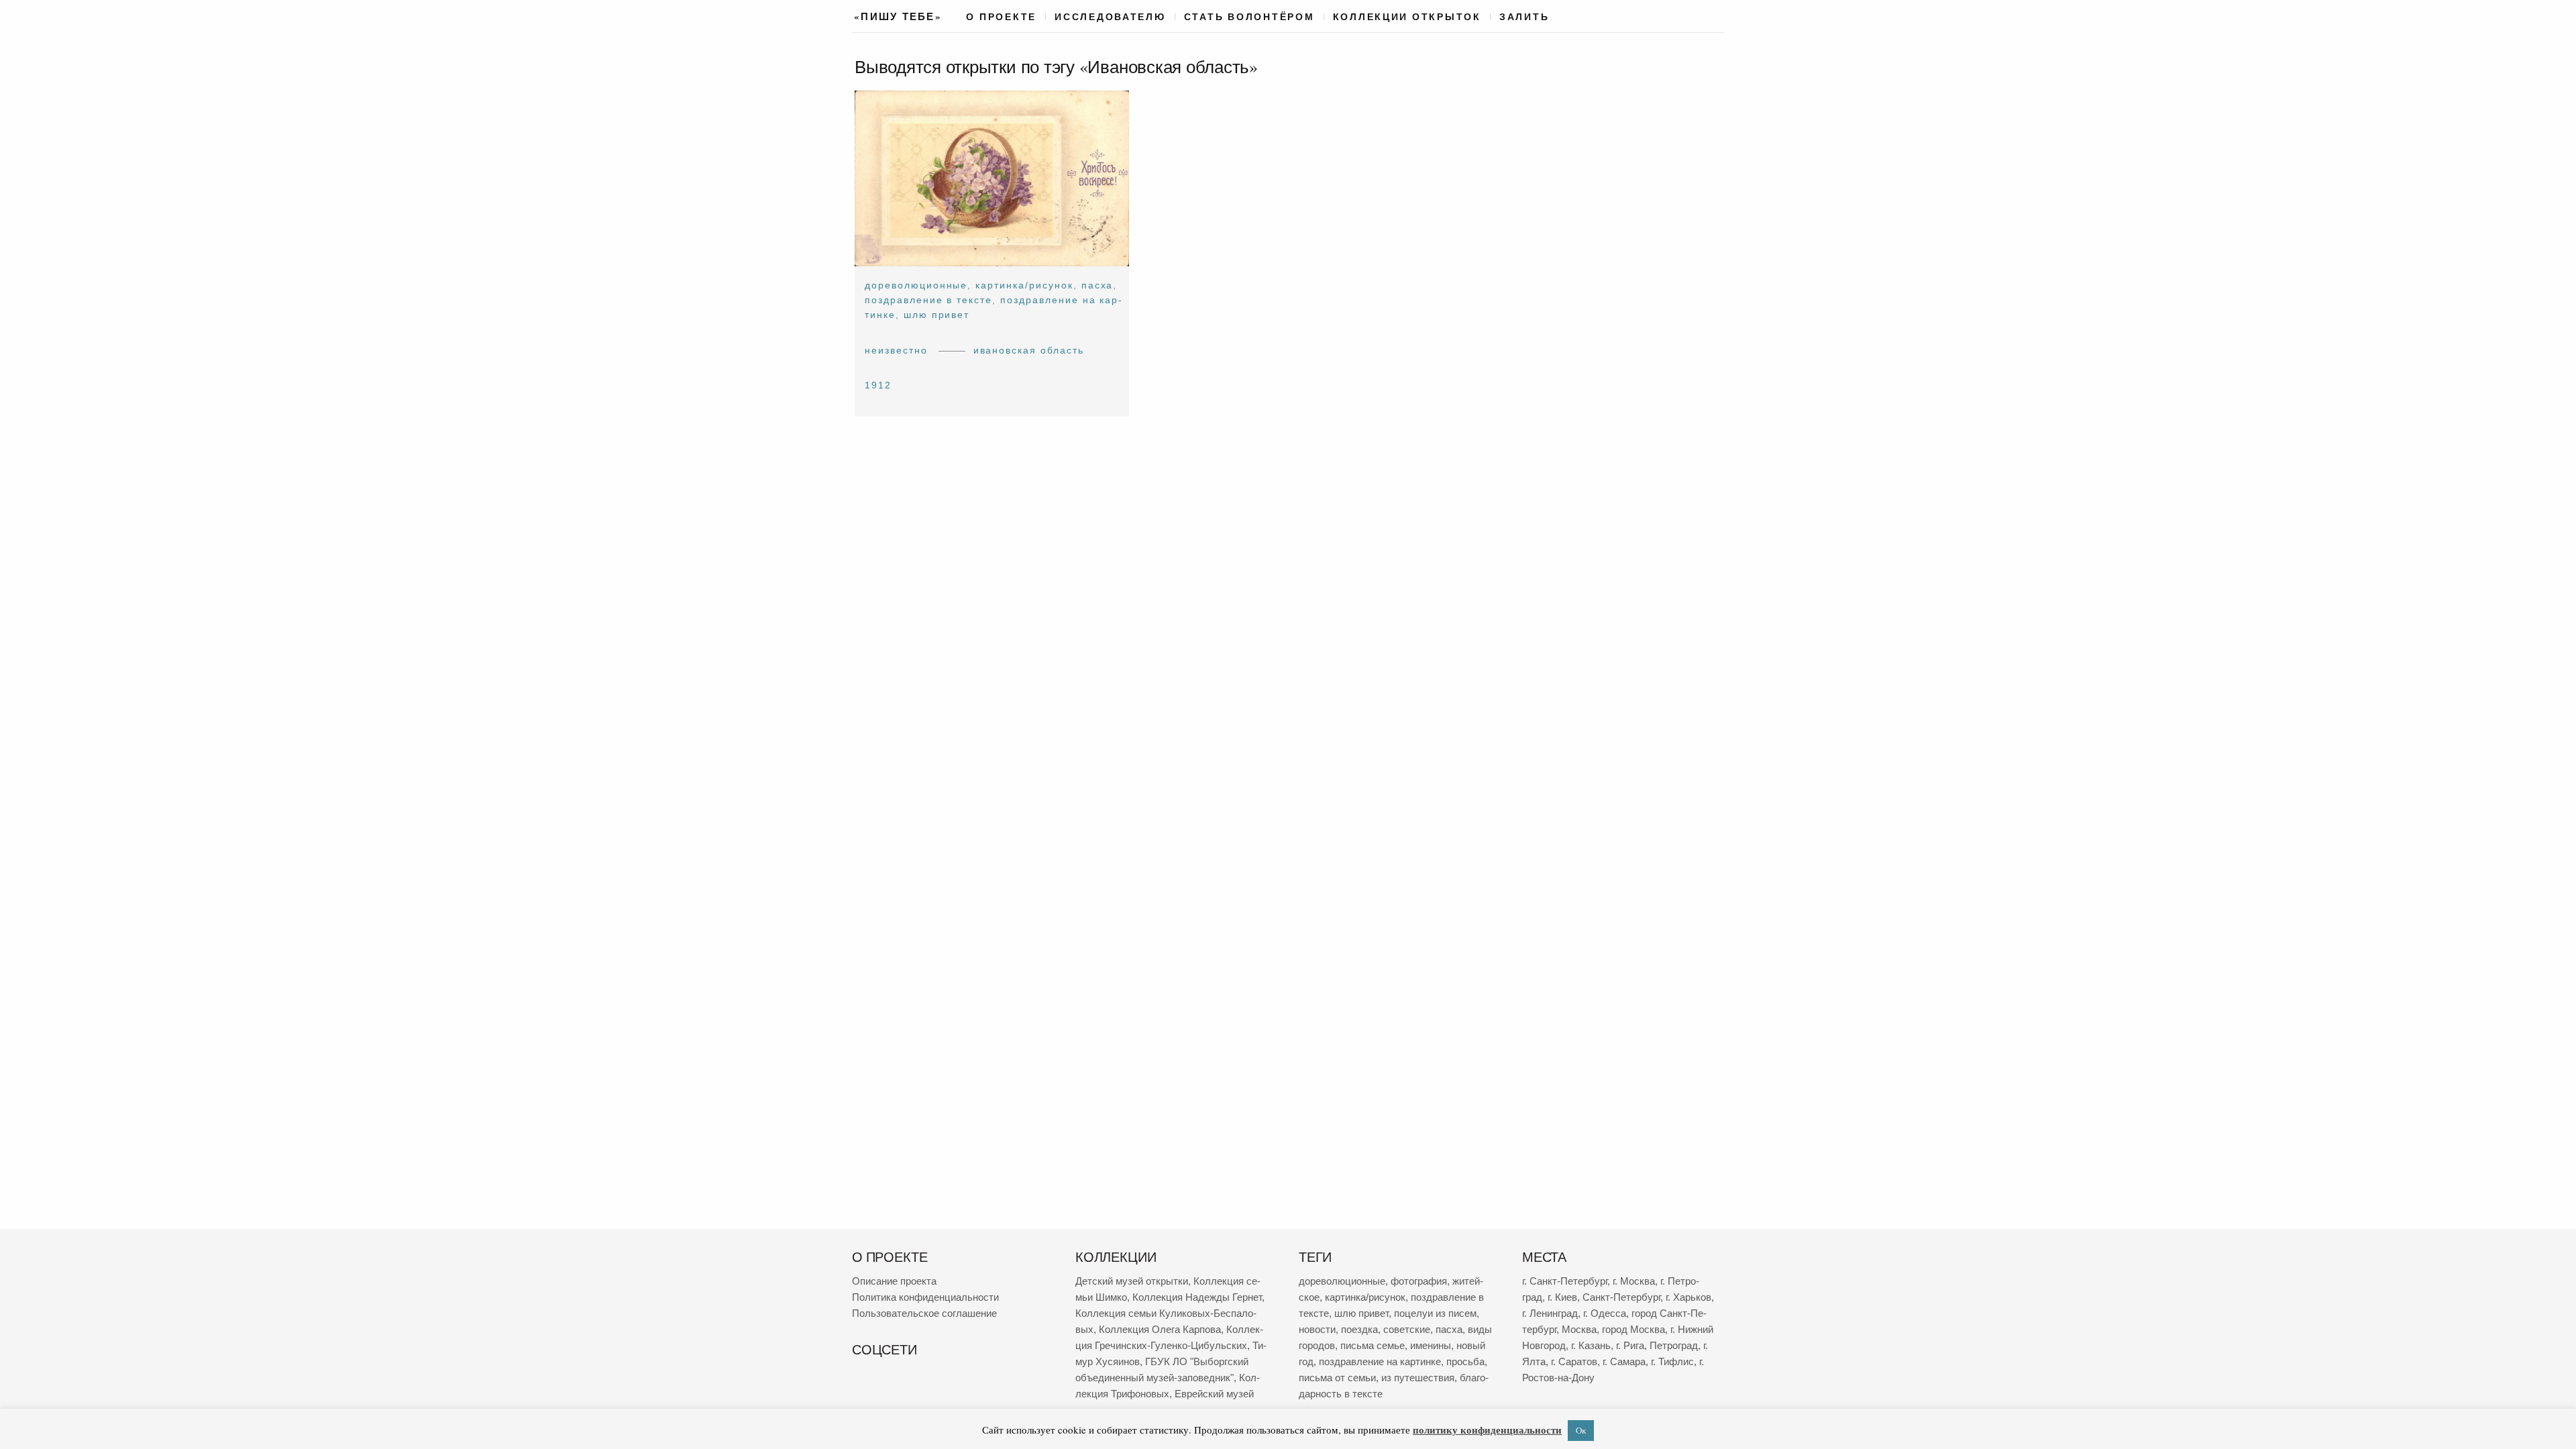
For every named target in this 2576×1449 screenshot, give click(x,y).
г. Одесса (1605, 1313)
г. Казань (1591, 1345)
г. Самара (1624, 1361)
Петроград (1674, 1345)
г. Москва (1634, 1281)
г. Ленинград (1550, 1313)
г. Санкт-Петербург (1565, 1281)
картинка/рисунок (1024, 285)
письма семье (1373, 1345)
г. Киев (1562, 1297)
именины (1431, 1345)
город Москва (1633, 1329)
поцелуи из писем (1435, 1313)
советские (1407, 1329)
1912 (878, 385)
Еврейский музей (1214, 1394)
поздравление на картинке (1380, 1361)
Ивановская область (1029, 350)
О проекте (1001, 17)
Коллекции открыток (1407, 17)
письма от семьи (1337, 1378)
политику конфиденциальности (1487, 1430)
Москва (1579, 1329)
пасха (1097, 285)
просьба (1465, 1361)
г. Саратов (1574, 1361)
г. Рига (1630, 1345)
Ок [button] (1581, 1430)
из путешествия (1418, 1378)
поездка (1359, 1329)
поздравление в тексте (928, 300)
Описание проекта (894, 1281)
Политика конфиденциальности (925, 1297)
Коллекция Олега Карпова (1160, 1329)
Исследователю (1110, 17)
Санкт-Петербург (1621, 1297)
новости (1317, 1329)
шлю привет (937, 315)
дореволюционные (916, 285)
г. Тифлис (1672, 1361)
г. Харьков (1688, 1297)
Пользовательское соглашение (924, 1313)
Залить (1524, 17)
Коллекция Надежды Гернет (1197, 1297)
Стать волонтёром (1249, 17)
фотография (1419, 1281)
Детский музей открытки (1132, 1281)
